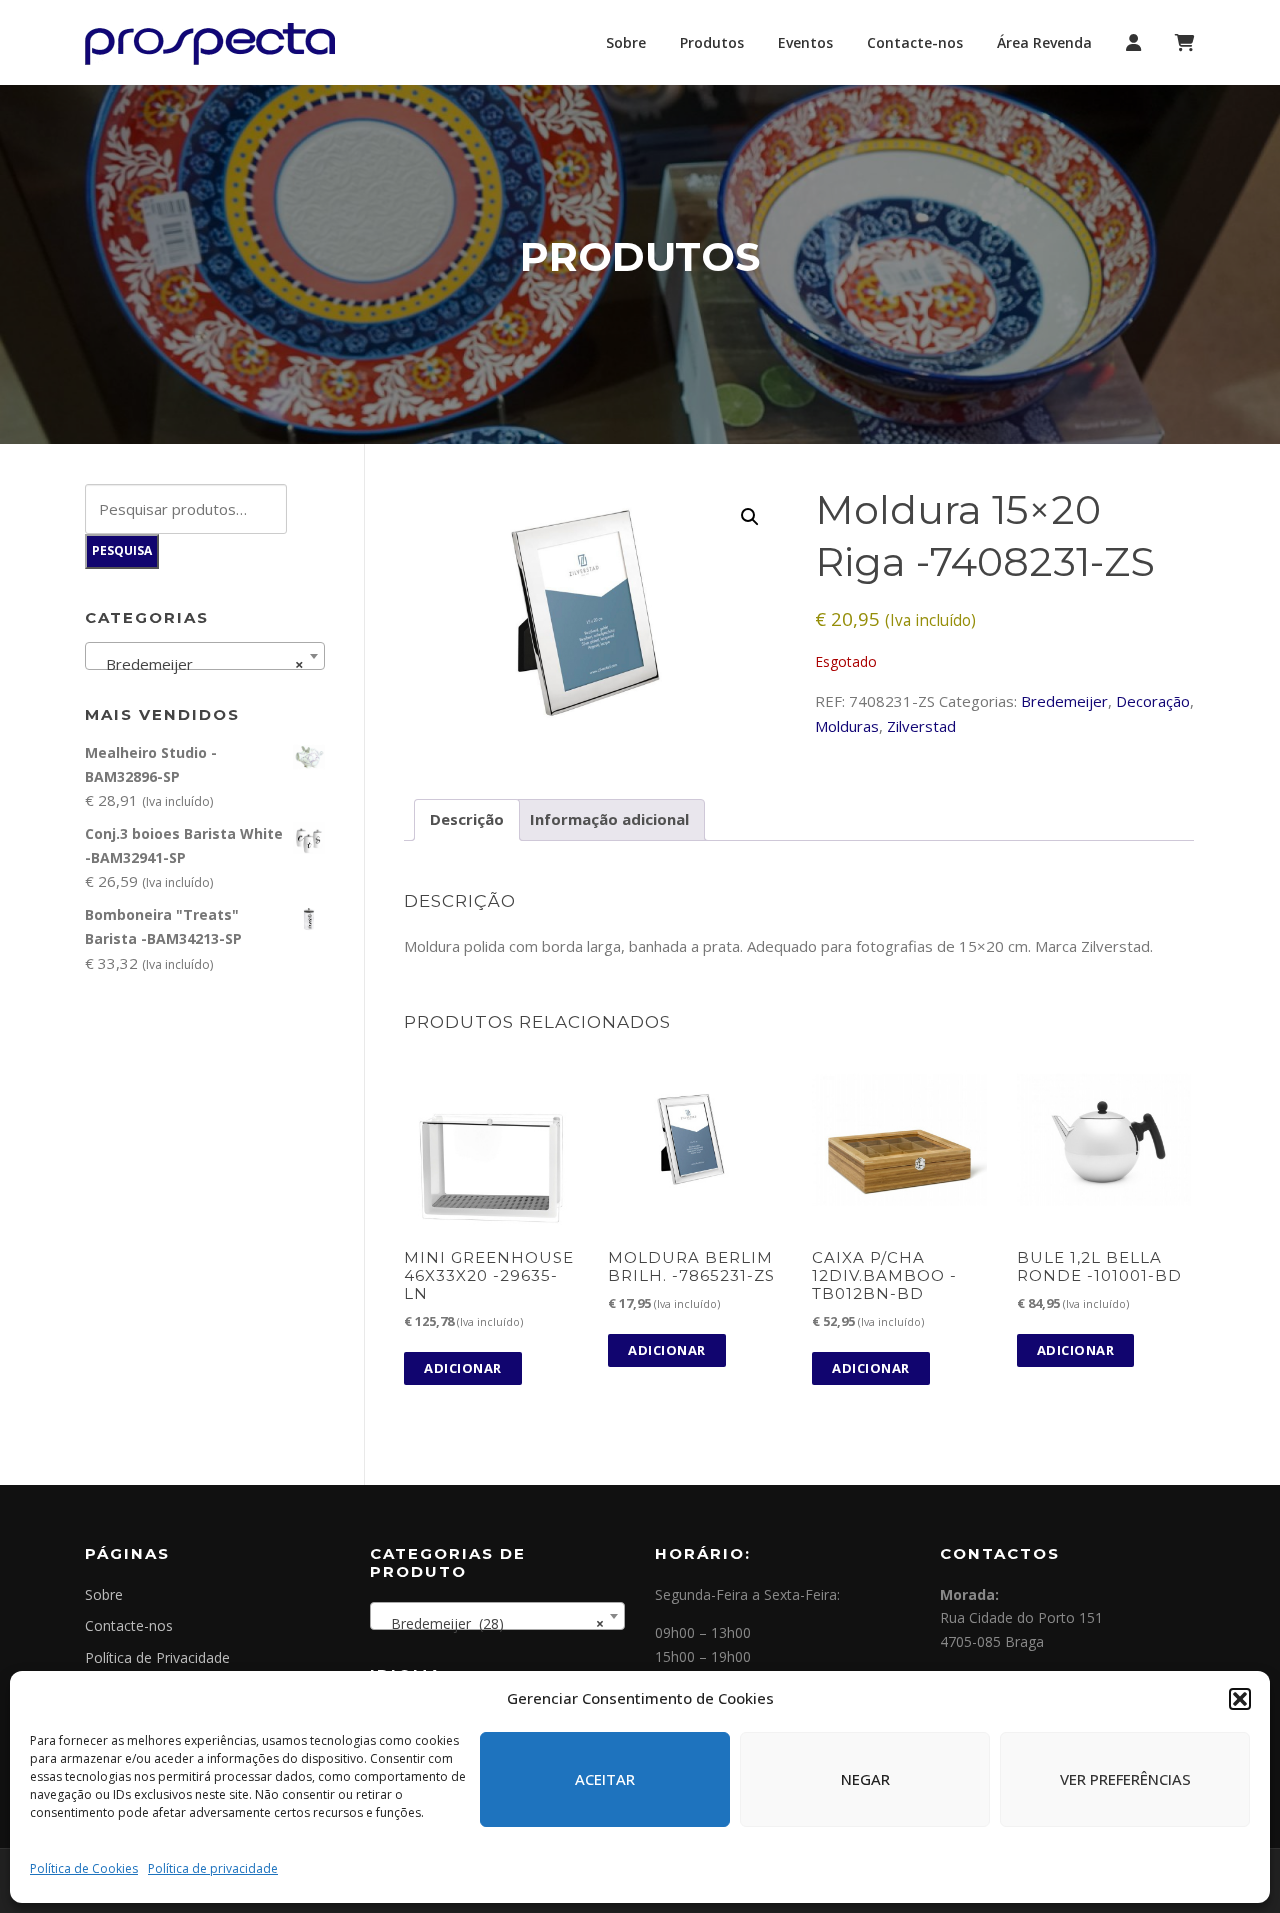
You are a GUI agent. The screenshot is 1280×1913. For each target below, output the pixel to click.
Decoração (1153, 701)
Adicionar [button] (463, 1368)
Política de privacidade (213, 1868)
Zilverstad (921, 726)
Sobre (626, 42)
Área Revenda (1044, 42)
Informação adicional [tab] (609, 819)
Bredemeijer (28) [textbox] (491, 1623)
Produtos (712, 42)
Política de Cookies (84, 1868)
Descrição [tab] (467, 819)
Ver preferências (1125, 1779)
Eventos (805, 42)
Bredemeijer (1064, 701)
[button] (1240, 1699)
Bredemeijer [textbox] (199, 664)
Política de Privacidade (157, 1657)
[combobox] (205, 656)
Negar (865, 1779)
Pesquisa (122, 550)
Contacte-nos (915, 42)
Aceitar (605, 1779)
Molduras (847, 726)
